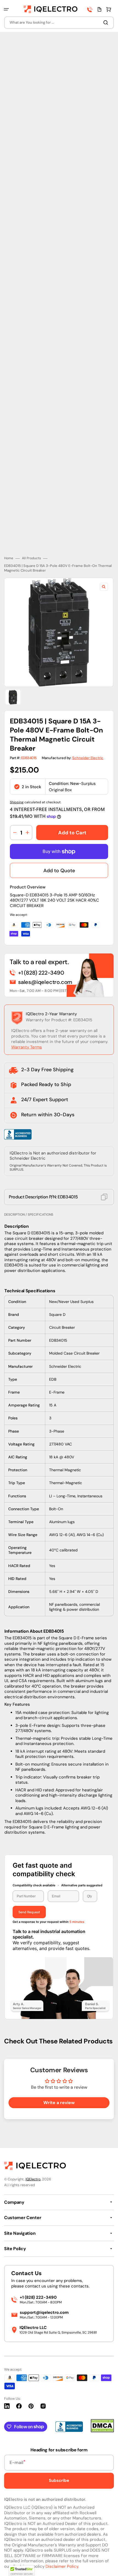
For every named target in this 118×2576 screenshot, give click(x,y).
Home (9, 558)
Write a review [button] (59, 2103)
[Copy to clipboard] (104, 1197)
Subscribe (59, 2480)
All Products (31, 558)
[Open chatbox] (106, 2564)
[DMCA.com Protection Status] (102, 2431)
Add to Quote (59, 871)
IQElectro (33, 2179)
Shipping (17, 802)
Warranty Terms (27, 1047)
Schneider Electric (88, 758)
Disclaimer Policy (62, 2566)
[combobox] (59, 23)
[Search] (107, 23)
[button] (6, 9)
